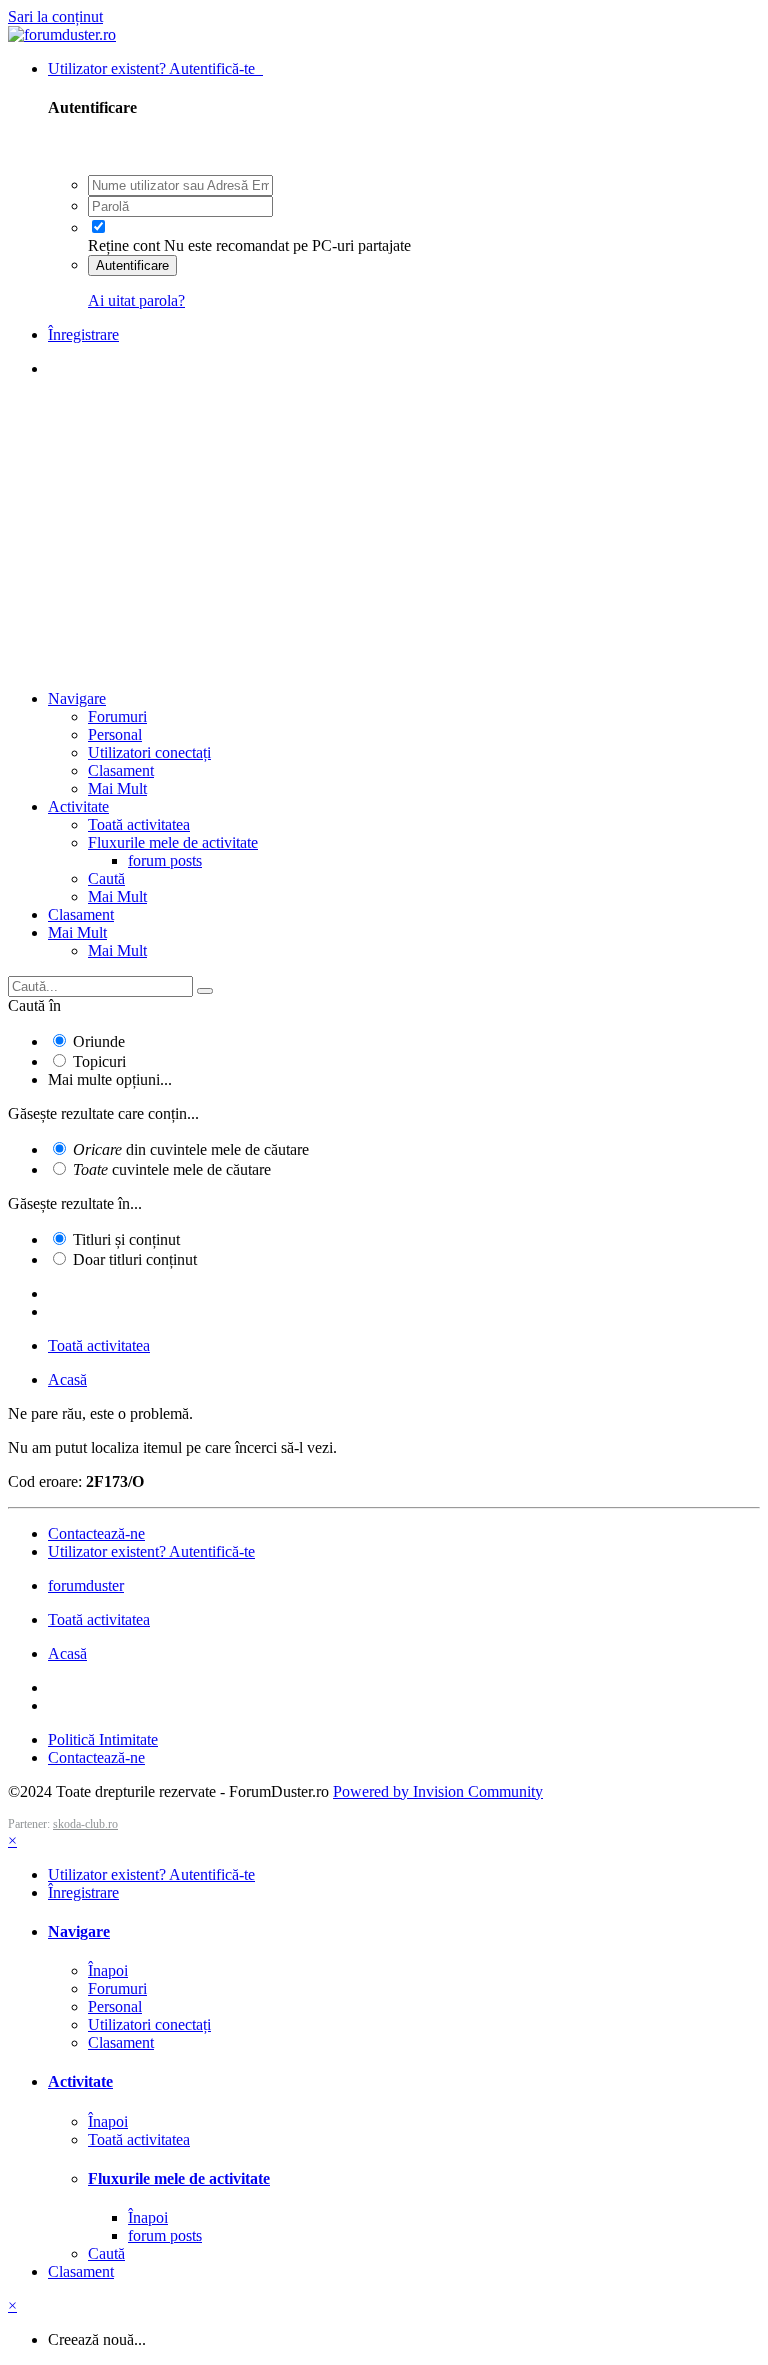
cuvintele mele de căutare (172, 1169)
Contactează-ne (96, 1533)
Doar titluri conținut (135, 1259)
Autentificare (132, 265)
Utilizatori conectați (149, 752)
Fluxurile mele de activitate (173, 842)
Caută (106, 878)
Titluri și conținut (126, 1239)
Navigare (77, 698)
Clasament (121, 770)
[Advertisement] (384, 534)
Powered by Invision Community (438, 1791)
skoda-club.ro (85, 1824)
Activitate (78, 806)
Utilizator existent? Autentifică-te (155, 68)
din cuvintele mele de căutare (191, 1149)
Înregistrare (83, 334)
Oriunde (99, 1041)
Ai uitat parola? (136, 300)
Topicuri (99, 1061)
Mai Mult (117, 788)
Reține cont (124, 245)
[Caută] (205, 991)
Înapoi (108, 1970)
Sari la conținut (55, 16)
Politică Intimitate (103, 1739)
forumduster (86, 1585)
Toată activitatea (139, 824)
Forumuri (117, 716)
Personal (115, 734)
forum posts (165, 860)
